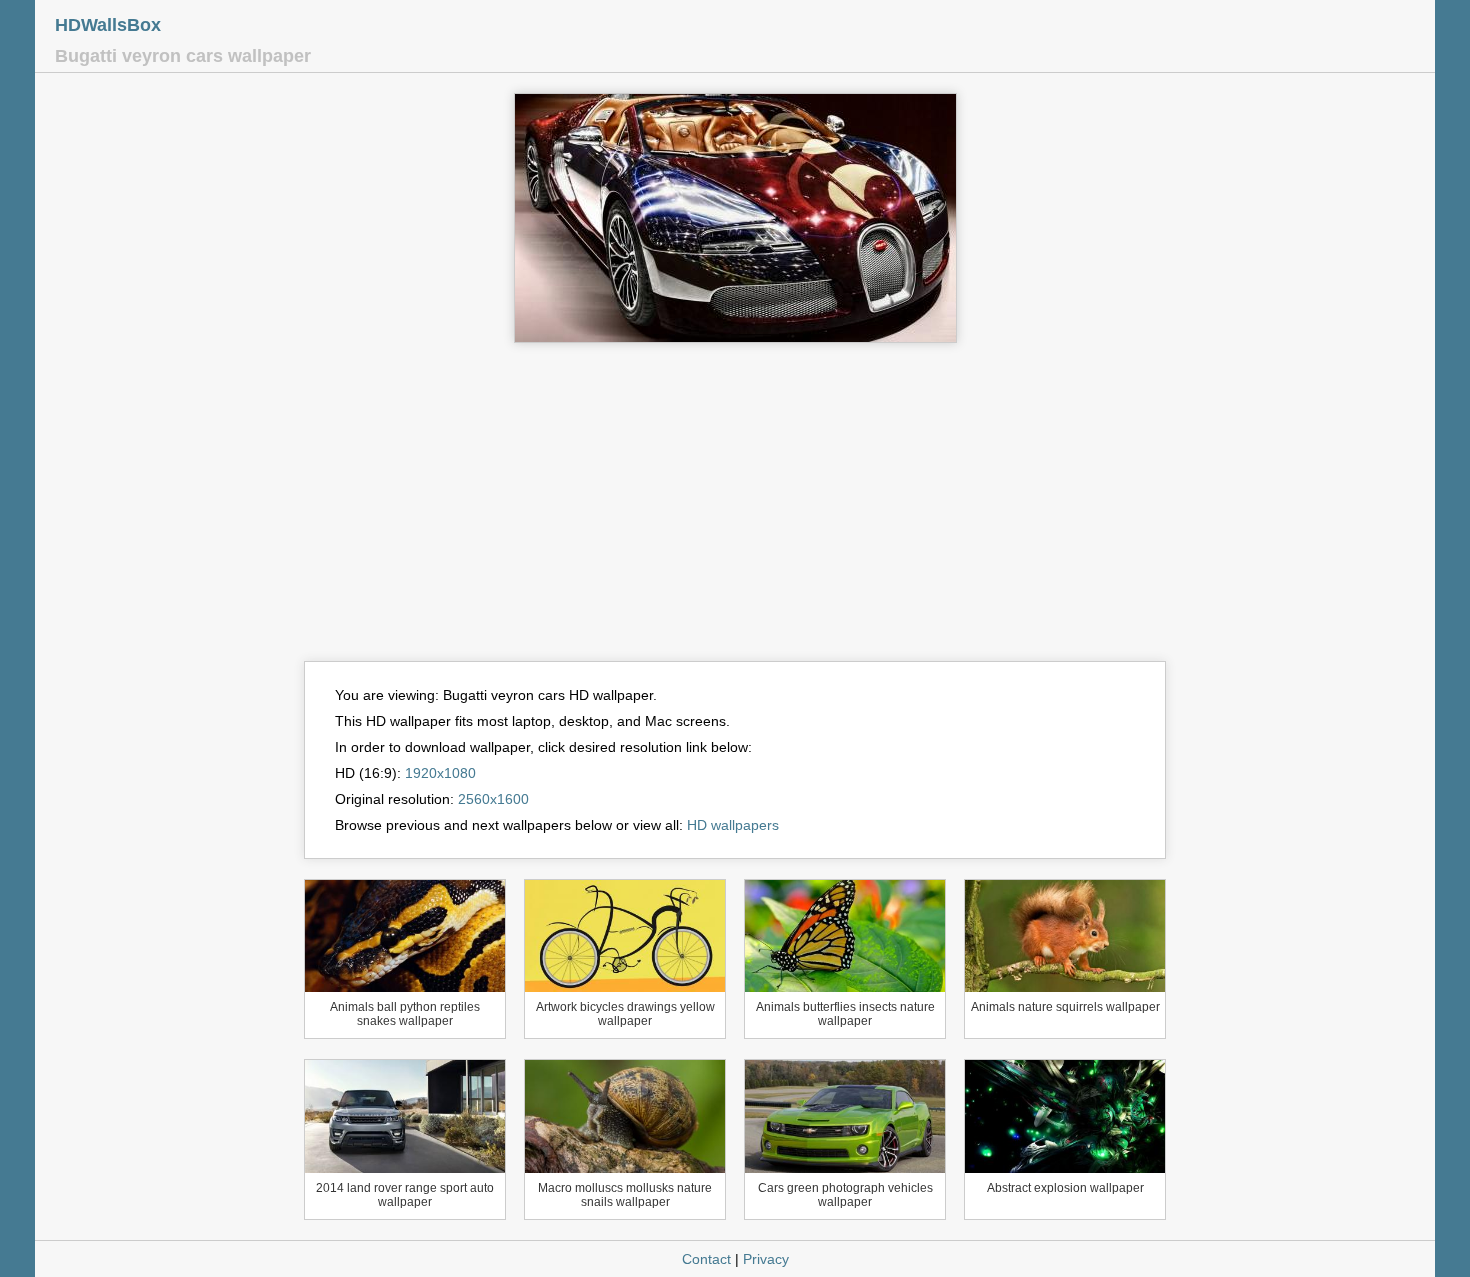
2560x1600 (493, 799)
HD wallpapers (733, 825)
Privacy (766, 1259)
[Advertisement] (735, 511)
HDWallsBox (108, 25)
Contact (706, 1259)
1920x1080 (440, 773)
